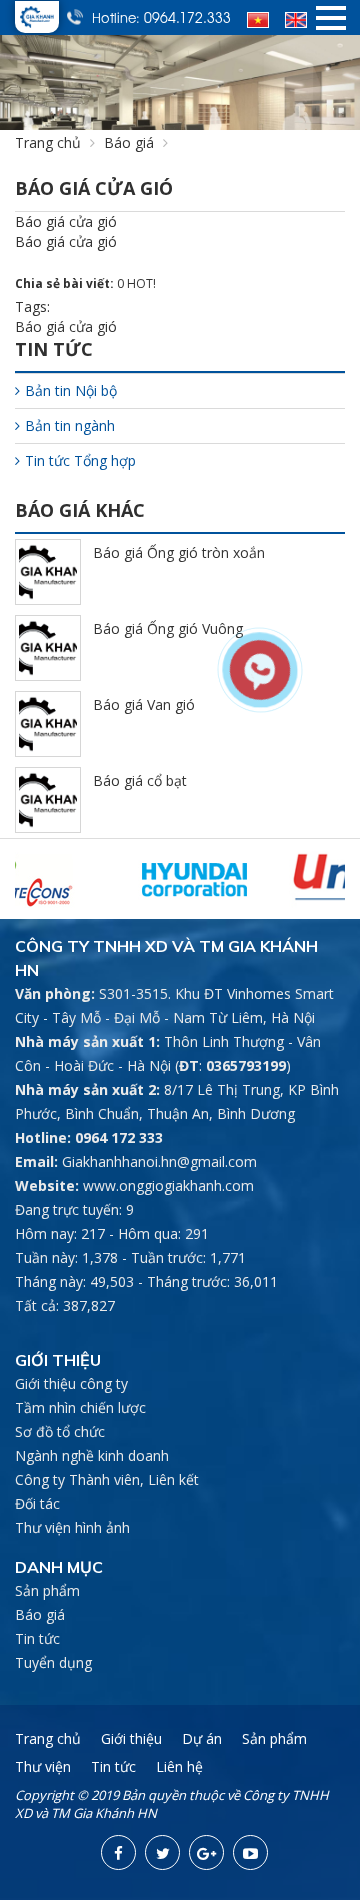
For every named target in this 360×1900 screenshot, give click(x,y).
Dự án (202, 1738)
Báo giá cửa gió (66, 326)
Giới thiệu (131, 1738)
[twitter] (162, 1852)
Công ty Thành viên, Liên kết (107, 1479)
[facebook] (118, 1852)
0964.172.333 (187, 17)
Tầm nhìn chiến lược (80, 1407)
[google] (206, 1852)
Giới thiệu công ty (71, 1383)
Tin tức (37, 1638)
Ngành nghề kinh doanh (92, 1455)
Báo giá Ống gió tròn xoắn (179, 552)
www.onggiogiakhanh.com (168, 1185)
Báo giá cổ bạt (140, 780)
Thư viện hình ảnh (72, 1527)
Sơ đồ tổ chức (60, 1431)
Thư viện (43, 1766)
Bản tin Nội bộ (71, 390)
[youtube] (250, 1852)
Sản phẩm (47, 1590)
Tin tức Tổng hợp (80, 460)
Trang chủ (48, 142)
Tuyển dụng (53, 1662)
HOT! (141, 283)
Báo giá (129, 142)
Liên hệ (179, 1766)
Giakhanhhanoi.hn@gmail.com (159, 1161)
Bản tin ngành (70, 425)
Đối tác (37, 1503)
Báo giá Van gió (144, 704)
